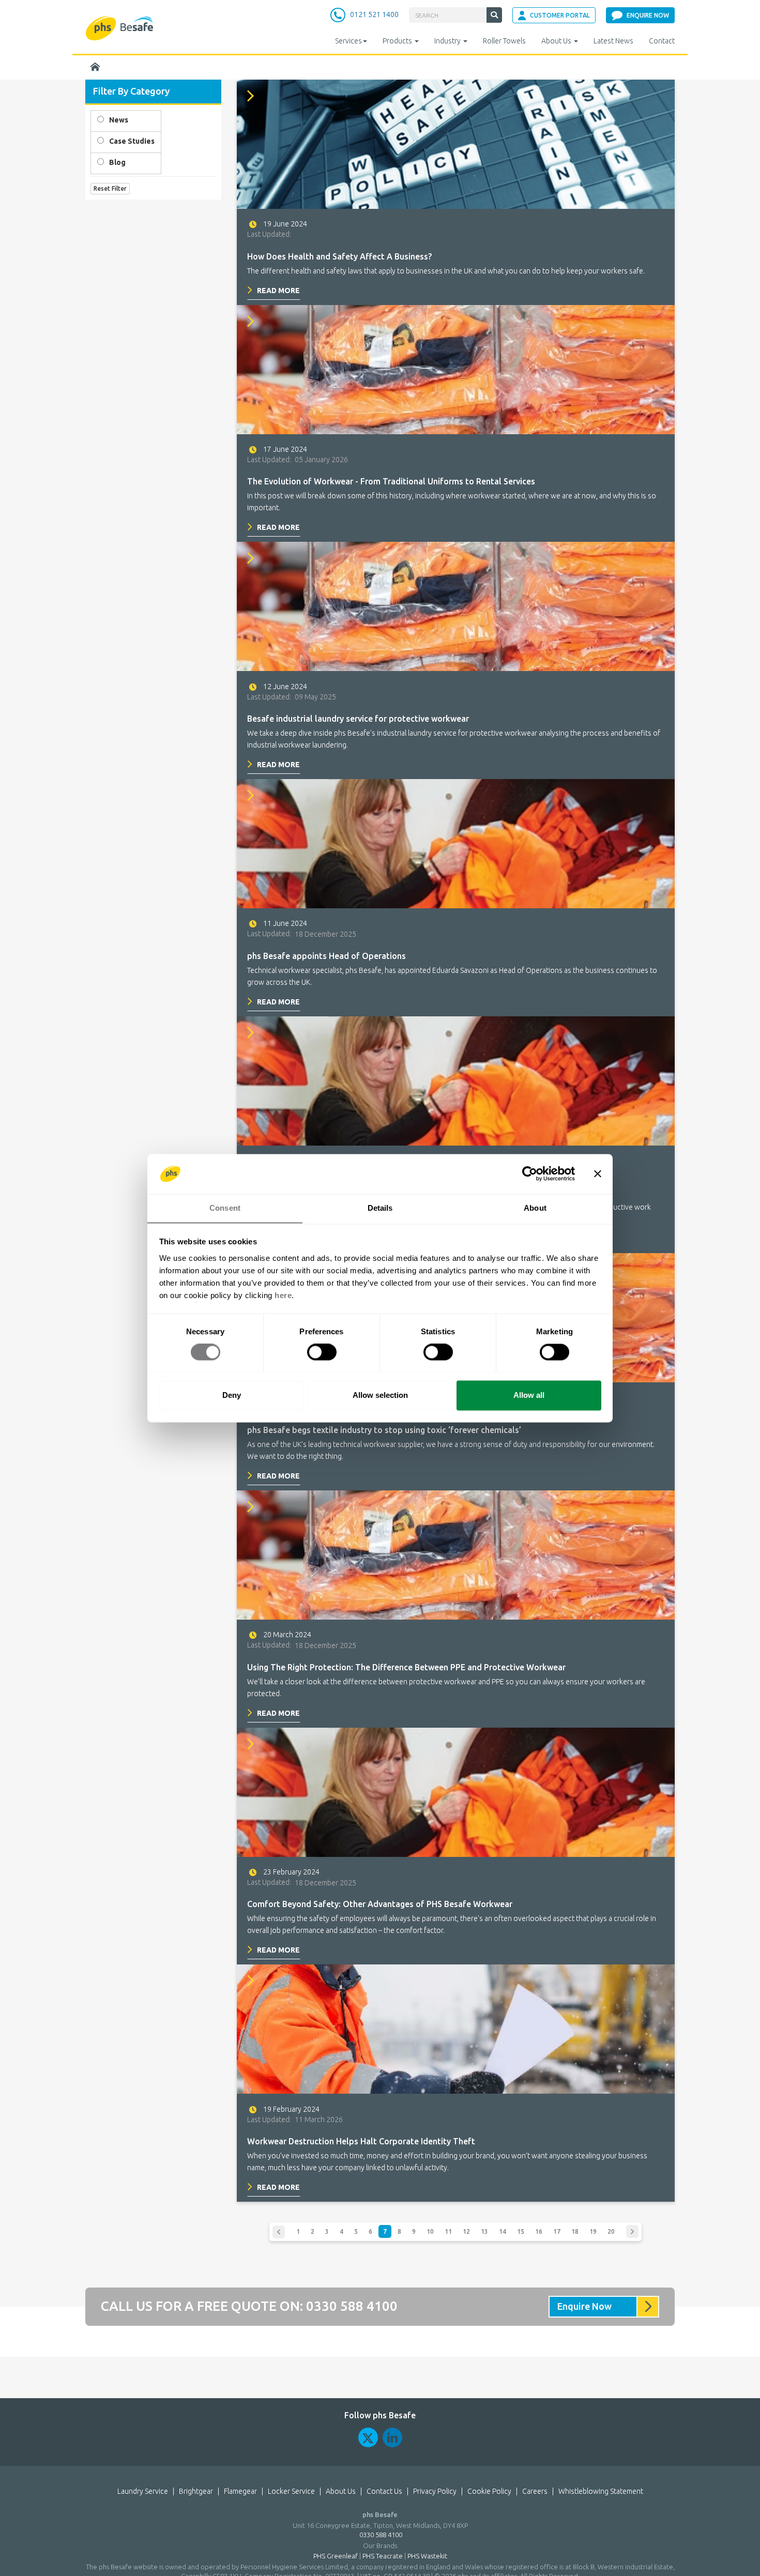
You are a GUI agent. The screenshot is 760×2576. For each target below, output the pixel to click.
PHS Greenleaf (336, 2556)
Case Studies (132, 141)
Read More (278, 291)
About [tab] (535, 1208)
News (119, 120)
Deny (232, 1395)
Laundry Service (143, 2491)
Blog (117, 162)
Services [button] (348, 41)
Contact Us (384, 2491)
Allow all (529, 1395)
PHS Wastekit (427, 2556)
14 (503, 2231)
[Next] (632, 2231)
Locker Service (291, 2491)
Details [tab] (380, 1208)
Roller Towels (504, 41)
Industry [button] (448, 41)
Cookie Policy (489, 2491)
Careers (535, 2491)
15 (521, 2231)
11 (448, 2231)
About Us (341, 2491)
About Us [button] (557, 41)
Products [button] (398, 41)
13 (484, 2231)
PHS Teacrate (383, 2556)
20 (611, 2231)
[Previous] (279, 2232)
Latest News (613, 41)
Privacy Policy (435, 2491)
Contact (662, 41)
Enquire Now (584, 2306)
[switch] (322, 1352)
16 (539, 2231)
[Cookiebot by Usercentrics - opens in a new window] (530, 1173)
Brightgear (196, 2491)
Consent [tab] (225, 1208)
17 (557, 2231)
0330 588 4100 (352, 2306)
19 (593, 2231)
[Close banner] (598, 1173)
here (283, 1295)
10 (430, 2231)
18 (575, 2231)
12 (466, 2231)
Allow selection (380, 1395)
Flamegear (240, 2491)
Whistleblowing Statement (601, 2491)
